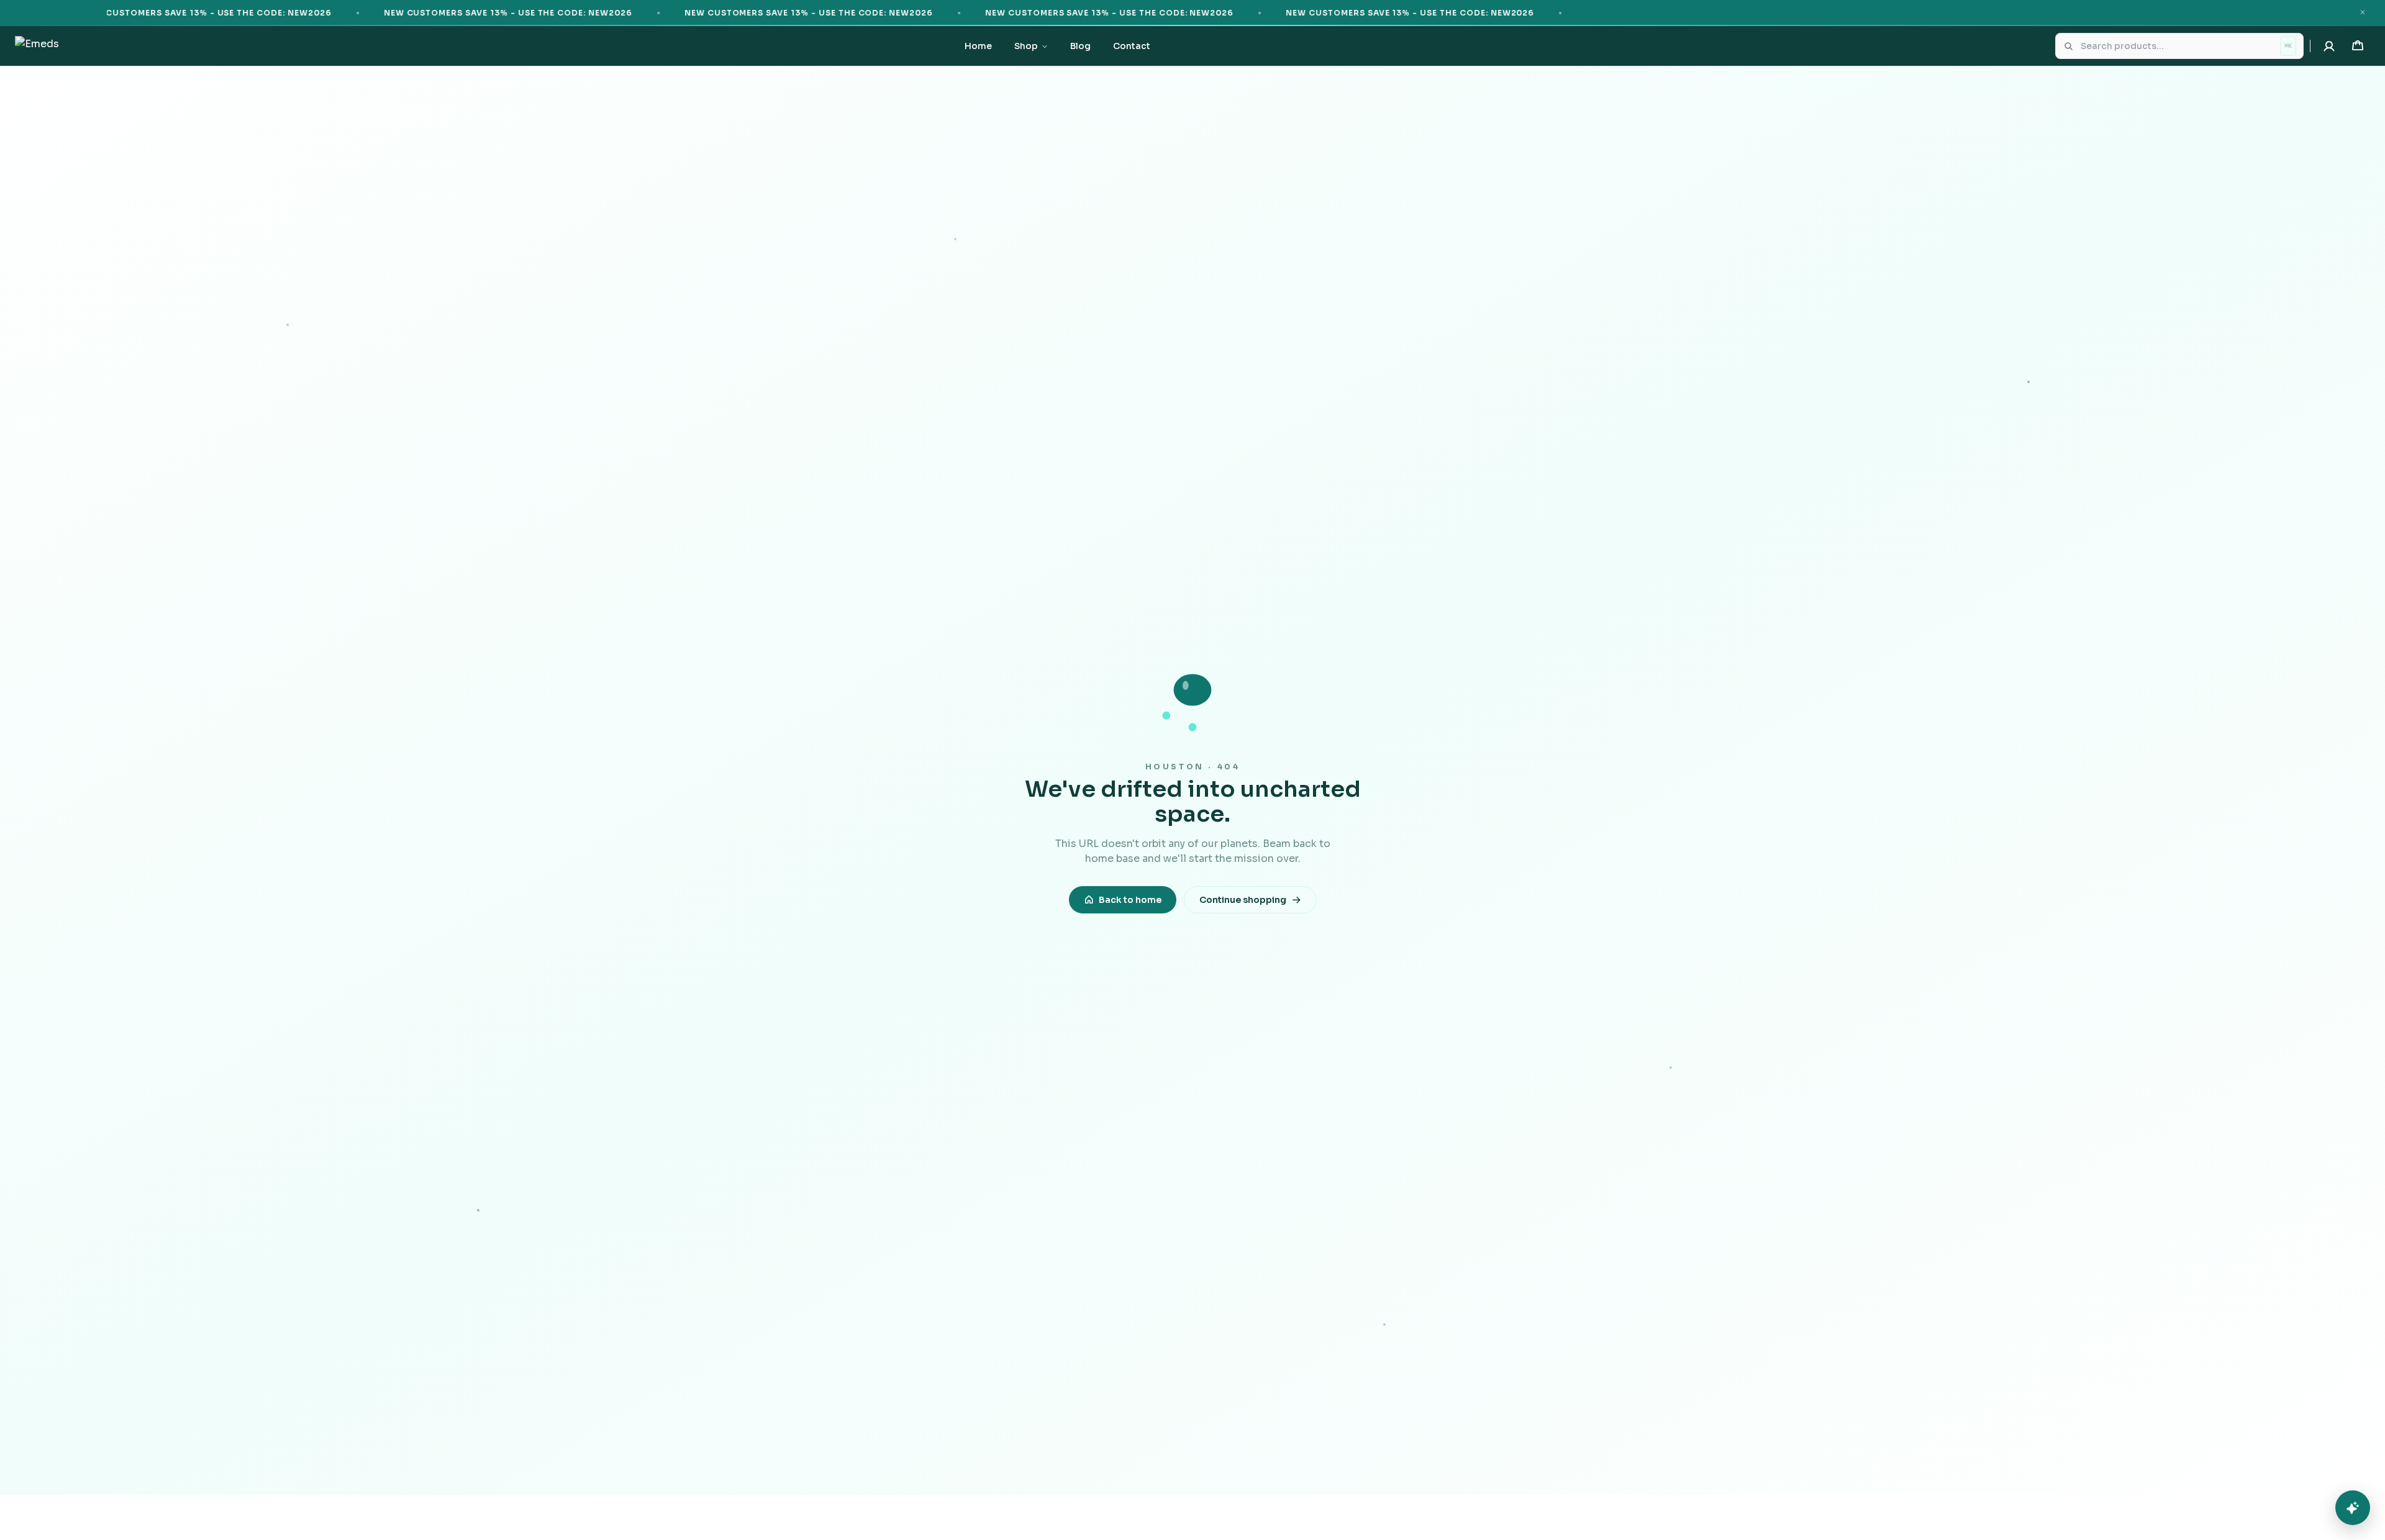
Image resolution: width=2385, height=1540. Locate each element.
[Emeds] (37, 46)
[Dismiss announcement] (2363, 12)
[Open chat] (2353, 1508)
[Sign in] (2329, 46)
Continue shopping (1243, 900)
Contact (1132, 46)
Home (978, 46)
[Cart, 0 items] (2358, 46)
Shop (1026, 46)
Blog (1080, 46)
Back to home (1130, 900)
